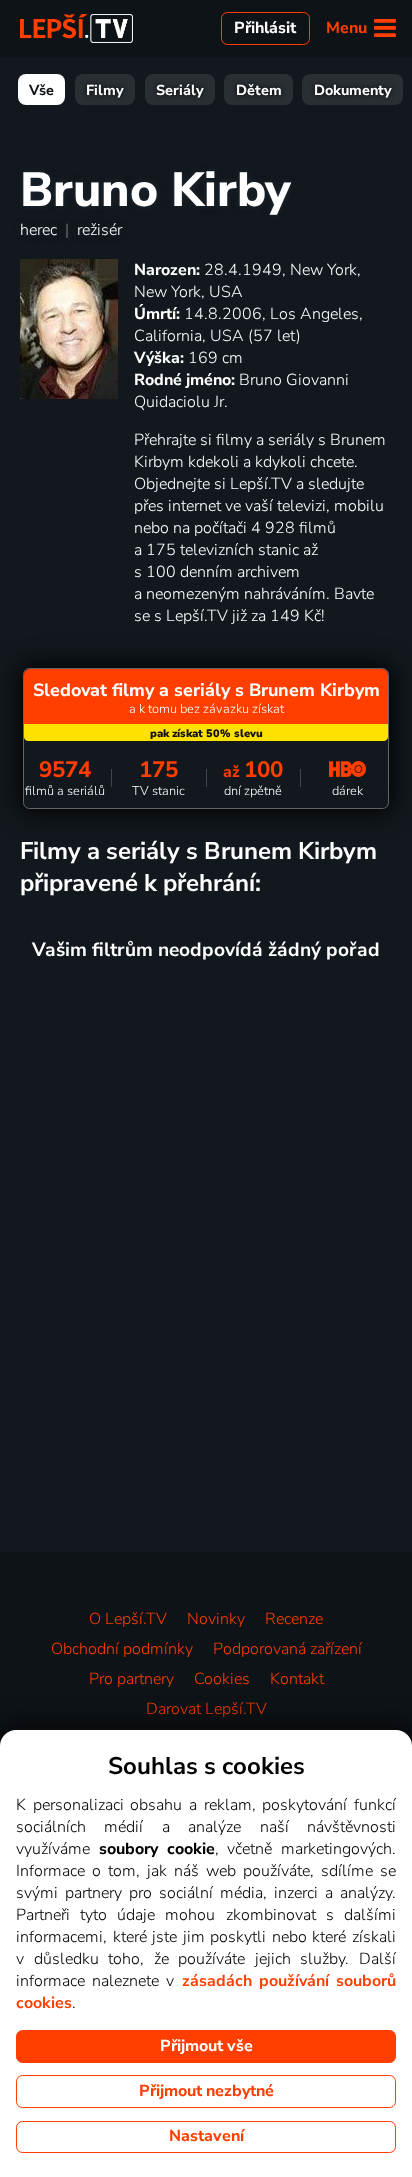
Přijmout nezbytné (206, 2091)
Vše (41, 90)
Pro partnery (131, 1679)
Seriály (180, 90)
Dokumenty (353, 90)
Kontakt (297, 1679)
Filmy (105, 90)
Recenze (294, 1619)
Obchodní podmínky (122, 1649)
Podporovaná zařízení (287, 1649)
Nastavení (206, 2136)
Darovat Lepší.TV (206, 1709)
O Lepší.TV (128, 1619)
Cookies (222, 1679)
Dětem (259, 90)
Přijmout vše (206, 2046)
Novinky (216, 1619)
